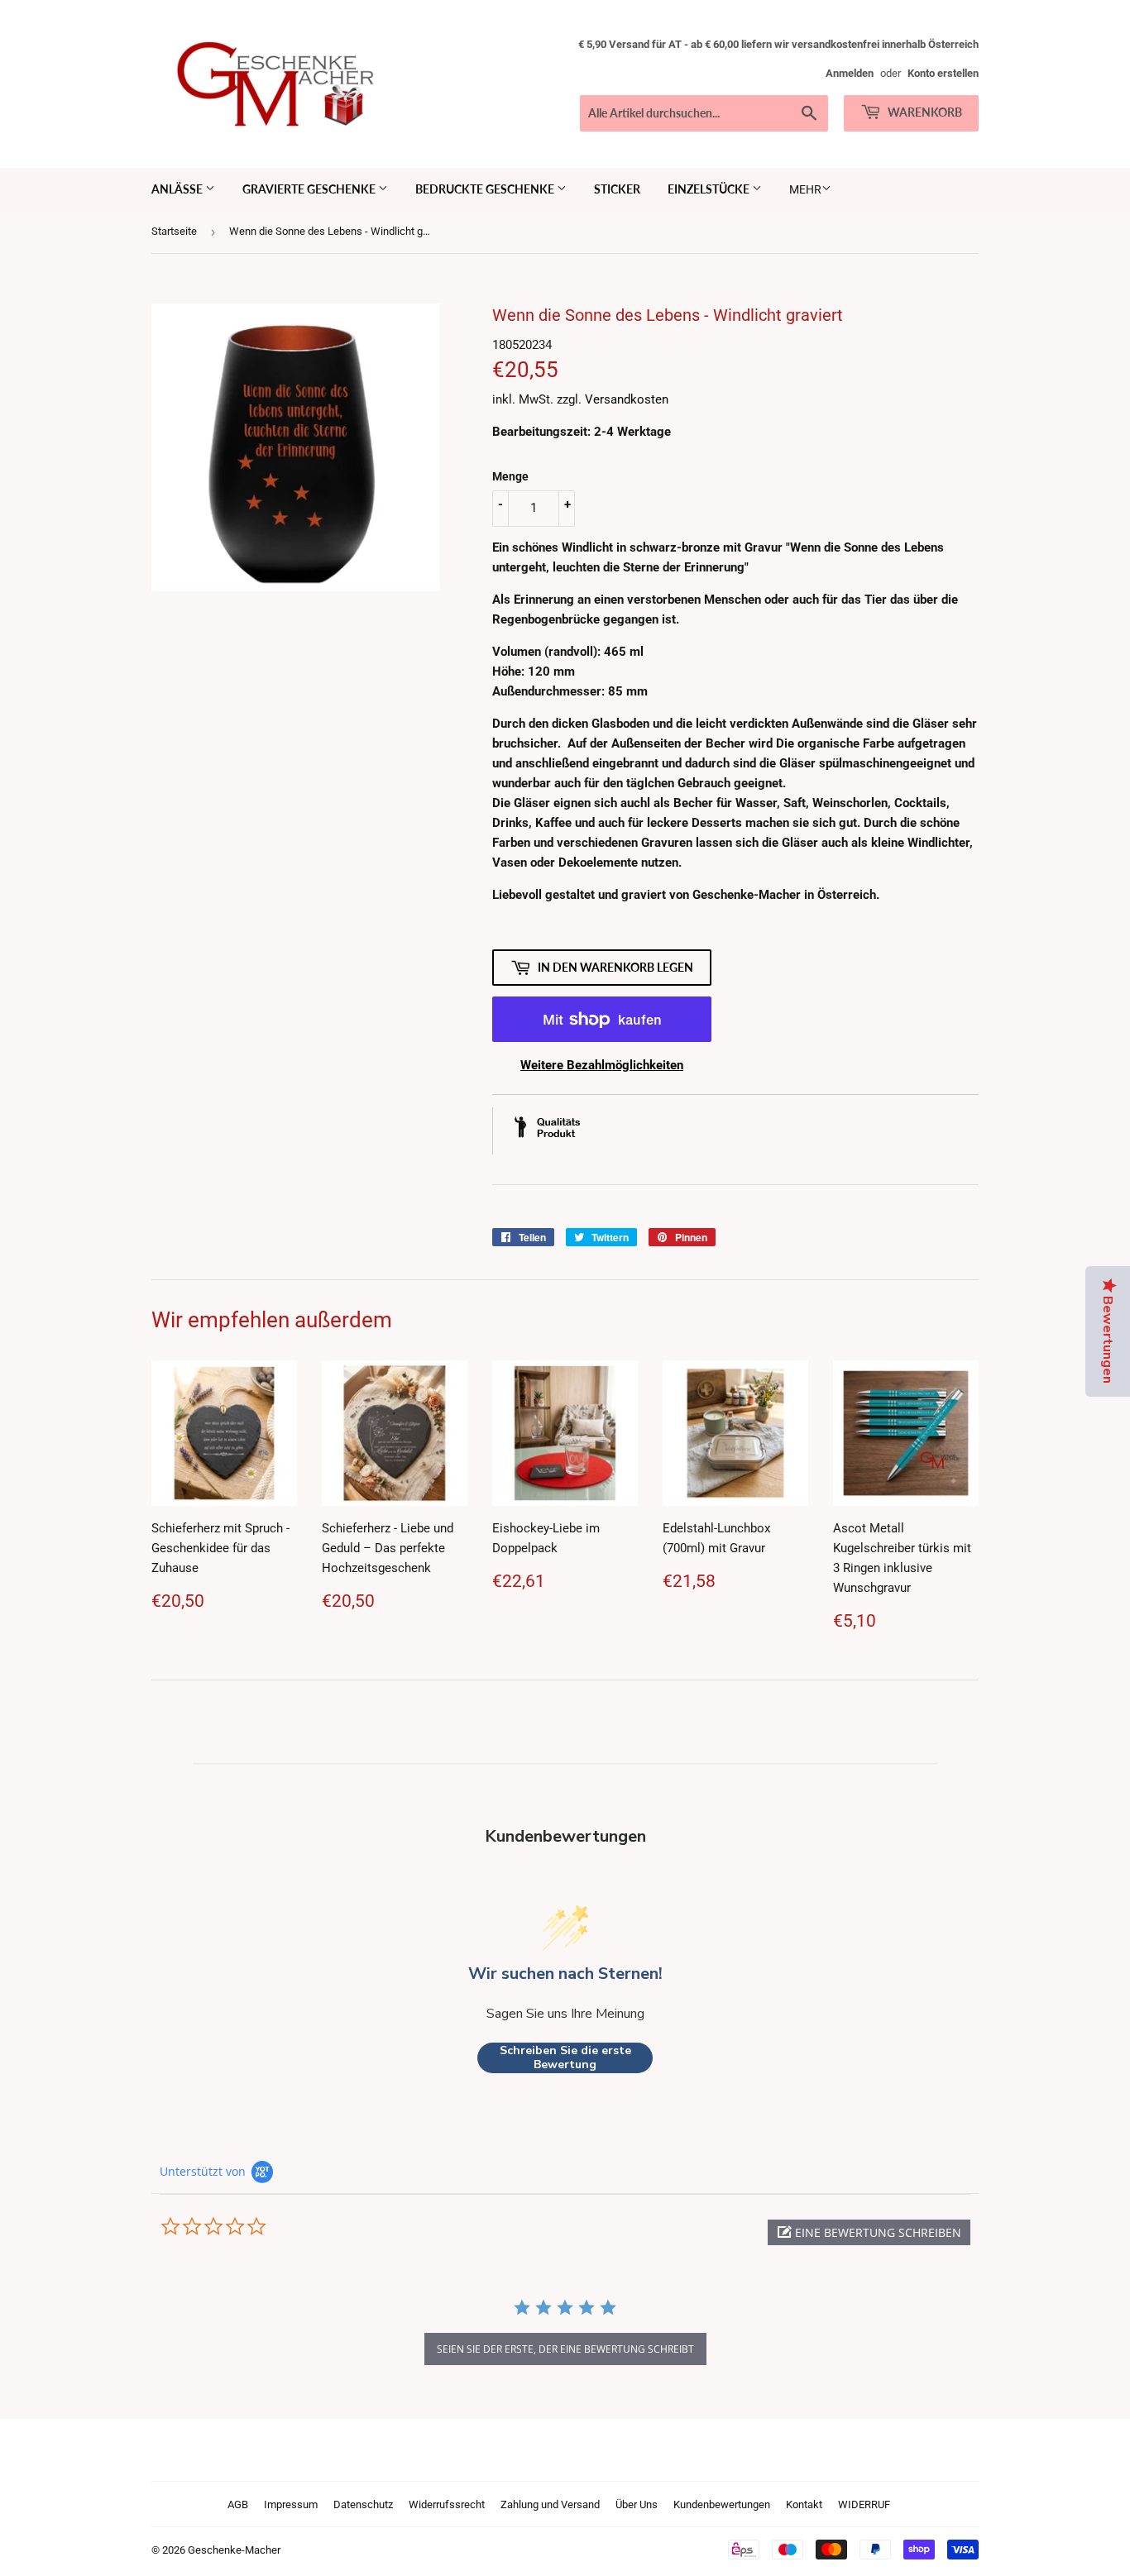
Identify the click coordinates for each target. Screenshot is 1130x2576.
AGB (238, 2504)
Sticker (617, 189)
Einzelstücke (710, 189)
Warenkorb (924, 112)
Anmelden (850, 73)
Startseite (174, 231)
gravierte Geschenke (310, 189)
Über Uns (637, 2504)
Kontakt (804, 2504)
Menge (510, 476)
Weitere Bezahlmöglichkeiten (602, 1065)
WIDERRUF (864, 2504)
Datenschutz (363, 2504)
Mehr (805, 189)
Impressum (291, 2504)
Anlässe (178, 189)
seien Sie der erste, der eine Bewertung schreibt (565, 2349)
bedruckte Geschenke (486, 189)
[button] (869, 2232)
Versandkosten (627, 399)
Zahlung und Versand (550, 2504)
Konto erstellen (943, 73)
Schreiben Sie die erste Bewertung (565, 2058)
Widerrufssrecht (447, 2504)
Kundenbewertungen (722, 2504)
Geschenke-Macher (234, 2550)
